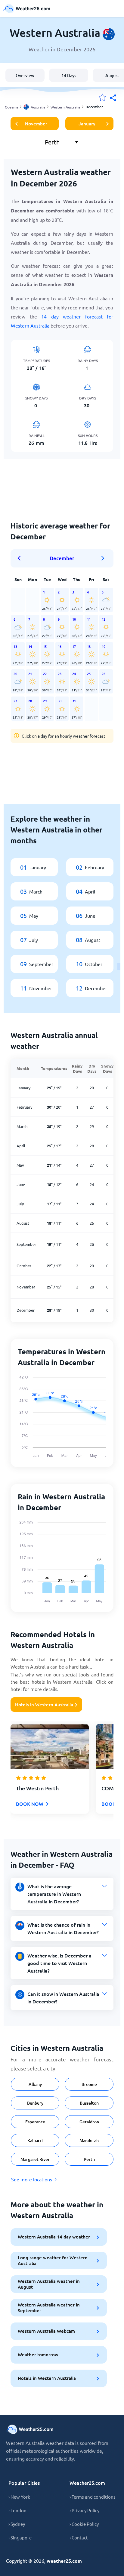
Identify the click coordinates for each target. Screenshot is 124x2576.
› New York (19, 2497)
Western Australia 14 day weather (54, 2237)
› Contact (79, 2537)
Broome (89, 2084)
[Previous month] (21, 558)
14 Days (69, 75)
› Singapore (20, 2537)
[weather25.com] (27, 9)
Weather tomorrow (38, 2355)
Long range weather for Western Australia (53, 2260)
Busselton (89, 2103)
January (87, 124)
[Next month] (103, 558)
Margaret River (35, 2159)
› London (17, 2510)
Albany (35, 2084)
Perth (89, 2159)
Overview (25, 75)
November (36, 124)
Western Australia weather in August (49, 2284)
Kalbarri (35, 2140)
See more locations (32, 2179)
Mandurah (89, 2140)
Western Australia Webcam (46, 2331)
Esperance (35, 2122)
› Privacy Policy (84, 2510)
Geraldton (89, 2122)
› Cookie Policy (84, 2524)
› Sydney (17, 2524)
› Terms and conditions (93, 2497)
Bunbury (35, 2103)
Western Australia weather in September (49, 2308)
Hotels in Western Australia (44, 1705)
